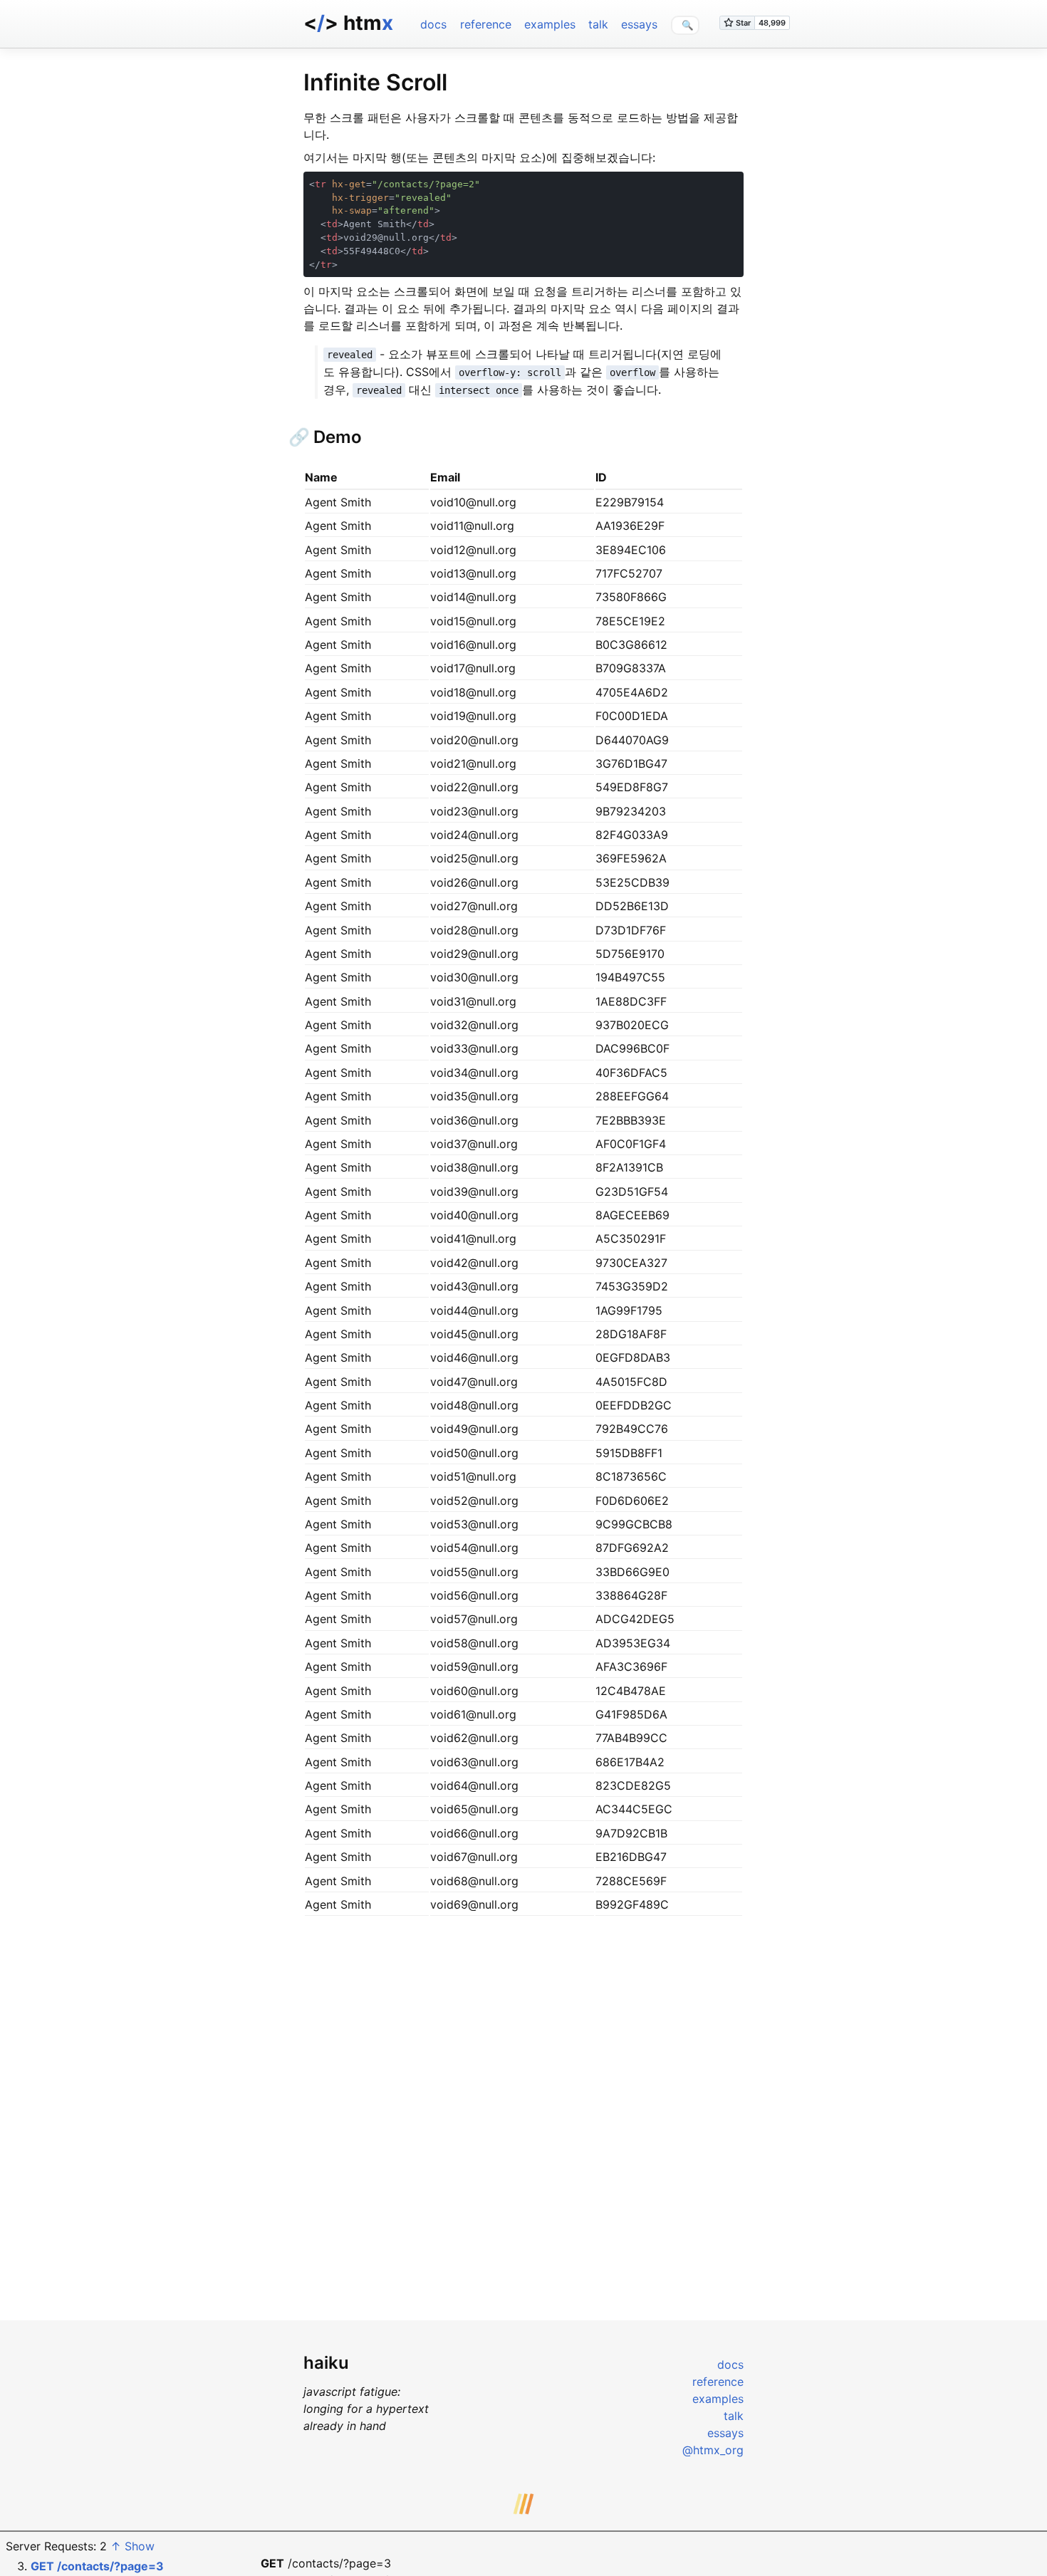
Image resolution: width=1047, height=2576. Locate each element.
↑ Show (132, 2546)
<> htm (348, 23)
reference (486, 24)
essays (639, 24)
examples (550, 24)
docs (433, 24)
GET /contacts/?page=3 (97, 2566)
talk (598, 24)
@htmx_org (713, 2450)
